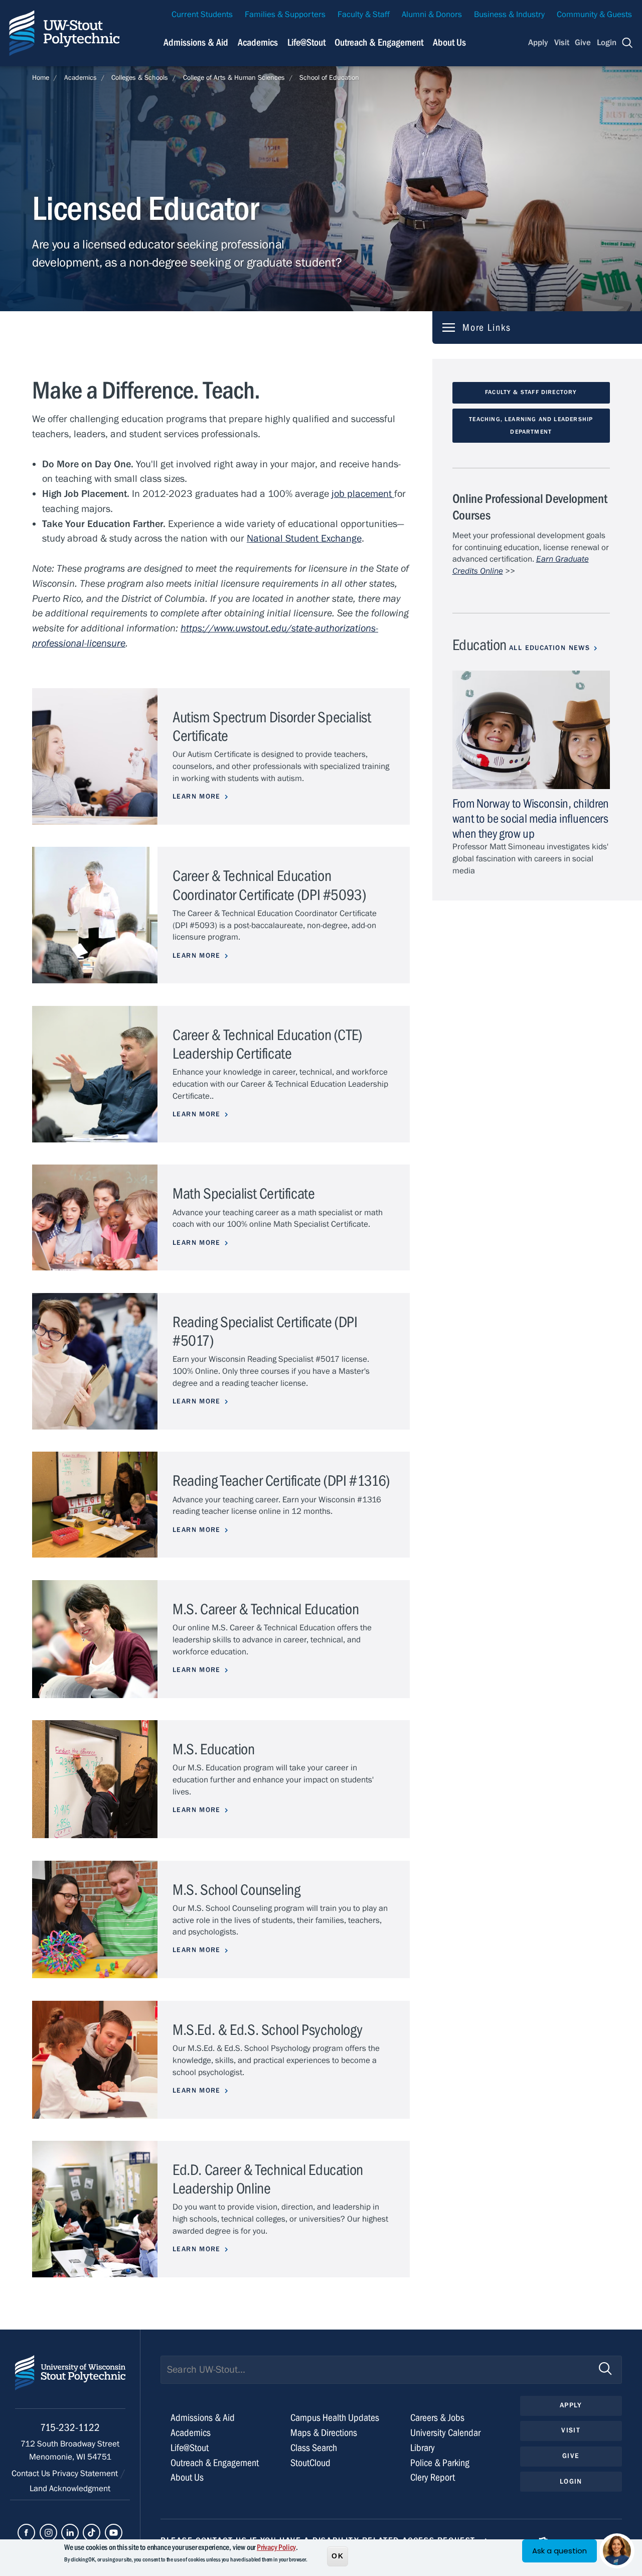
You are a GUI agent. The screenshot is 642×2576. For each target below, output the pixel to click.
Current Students (202, 15)
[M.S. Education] (95, 1779)
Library (423, 2448)
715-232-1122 (70, 2428)
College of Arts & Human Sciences (234, 78)
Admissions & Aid (196, 42)
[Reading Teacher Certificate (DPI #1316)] (95, 1505)
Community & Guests (594, 15)
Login (607, 43)
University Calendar (445, 2433)
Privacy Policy (276, 2547)
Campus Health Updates (335, 2418)
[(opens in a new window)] (26, 2533)
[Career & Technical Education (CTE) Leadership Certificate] (95, 1074)
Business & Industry (509, 15)
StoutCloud (310, 2463)
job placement (363, 494)
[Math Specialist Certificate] (95, 1217)
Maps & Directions (324, 2433)
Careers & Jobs (437, 2418)
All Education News (549, 648)
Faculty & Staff (364, 15)
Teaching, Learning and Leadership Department (531, 425)
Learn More (197, 797)
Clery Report (433, 2477)
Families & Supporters (285, 15)
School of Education (329, 78)
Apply (538, 43)
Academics (258, 42)
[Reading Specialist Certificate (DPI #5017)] (95, 1361)
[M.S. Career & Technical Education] (95, 1639)
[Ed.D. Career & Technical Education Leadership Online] (95, 2209)
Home (41, 78)
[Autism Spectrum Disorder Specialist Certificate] (95, 756)
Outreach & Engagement (379, 42)
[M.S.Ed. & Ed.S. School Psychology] (95, 2060)
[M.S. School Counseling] (95, 1920)
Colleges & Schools (140, 78)
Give (583, 43)
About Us (449, 42)
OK (338, 2555)
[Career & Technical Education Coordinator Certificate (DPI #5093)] (95, 915)
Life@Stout (306, 42)
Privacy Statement (86, 2474)
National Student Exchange (304, 538)
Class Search (314, 2448)
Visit (562, 43)
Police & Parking (440, 2463)
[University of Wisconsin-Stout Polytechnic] (70, 2382)
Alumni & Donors (432, 15)
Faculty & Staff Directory (531, 392)
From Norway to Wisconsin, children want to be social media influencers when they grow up (531, 819)
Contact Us (32, 2474)
